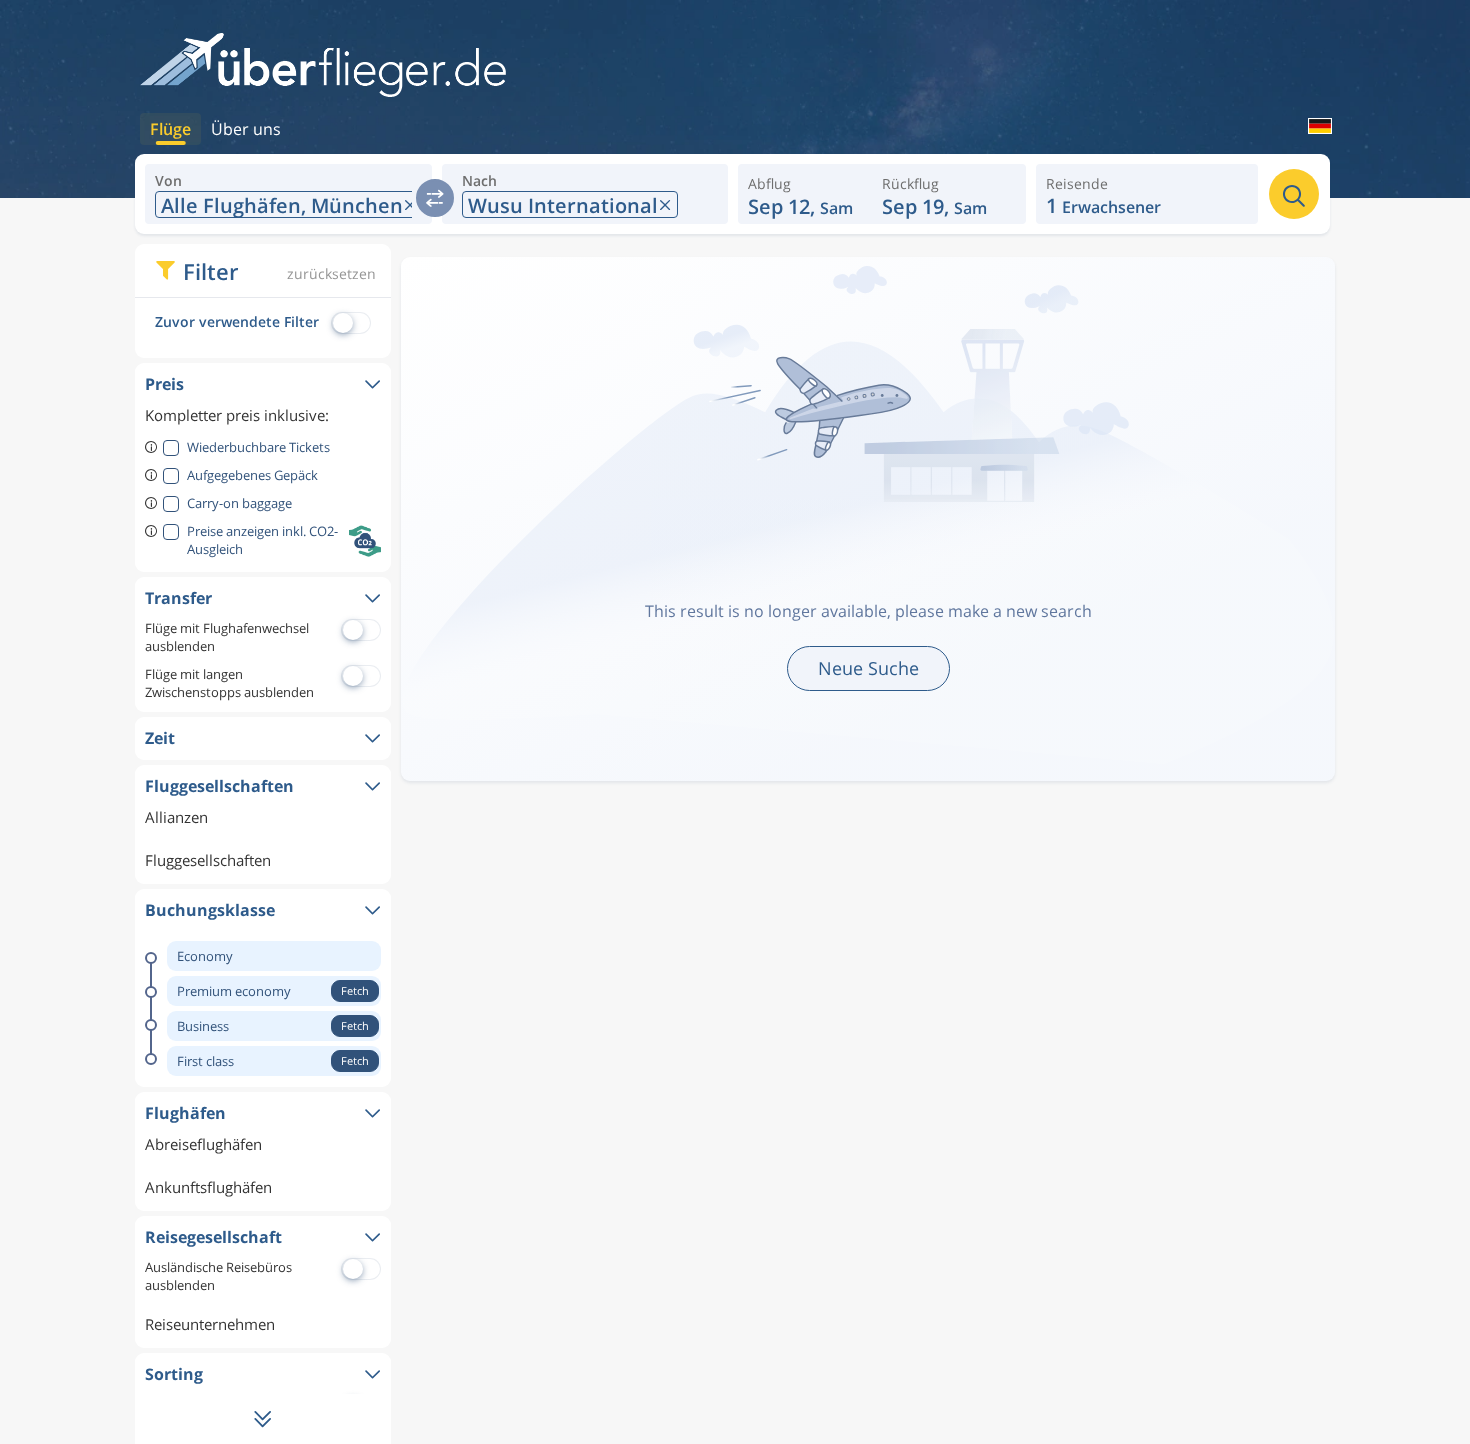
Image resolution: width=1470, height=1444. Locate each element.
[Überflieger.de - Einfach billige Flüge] (323, 66)
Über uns (246, 129)
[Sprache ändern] (1308, 128)
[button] (944, 194)
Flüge (170, 129)
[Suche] (1294, 194)
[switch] (435, 198)
